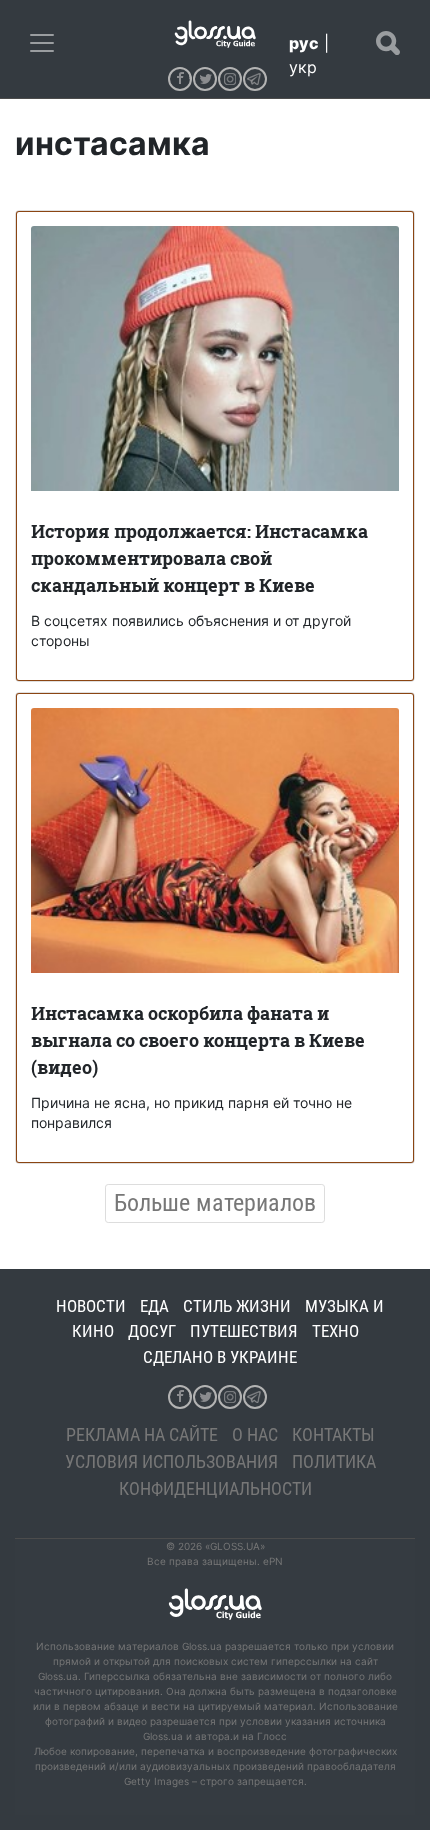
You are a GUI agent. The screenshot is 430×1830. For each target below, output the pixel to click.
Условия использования (171, 1461)
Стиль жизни (237, 1306)
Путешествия (244, 1331)
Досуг (152, 1331)
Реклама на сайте (142, 1434)
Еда (154, 1306)
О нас (255, 1434)
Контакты (333, 1434)
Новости (91, 1306)
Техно (335, 1331)
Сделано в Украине (220, 1357)
